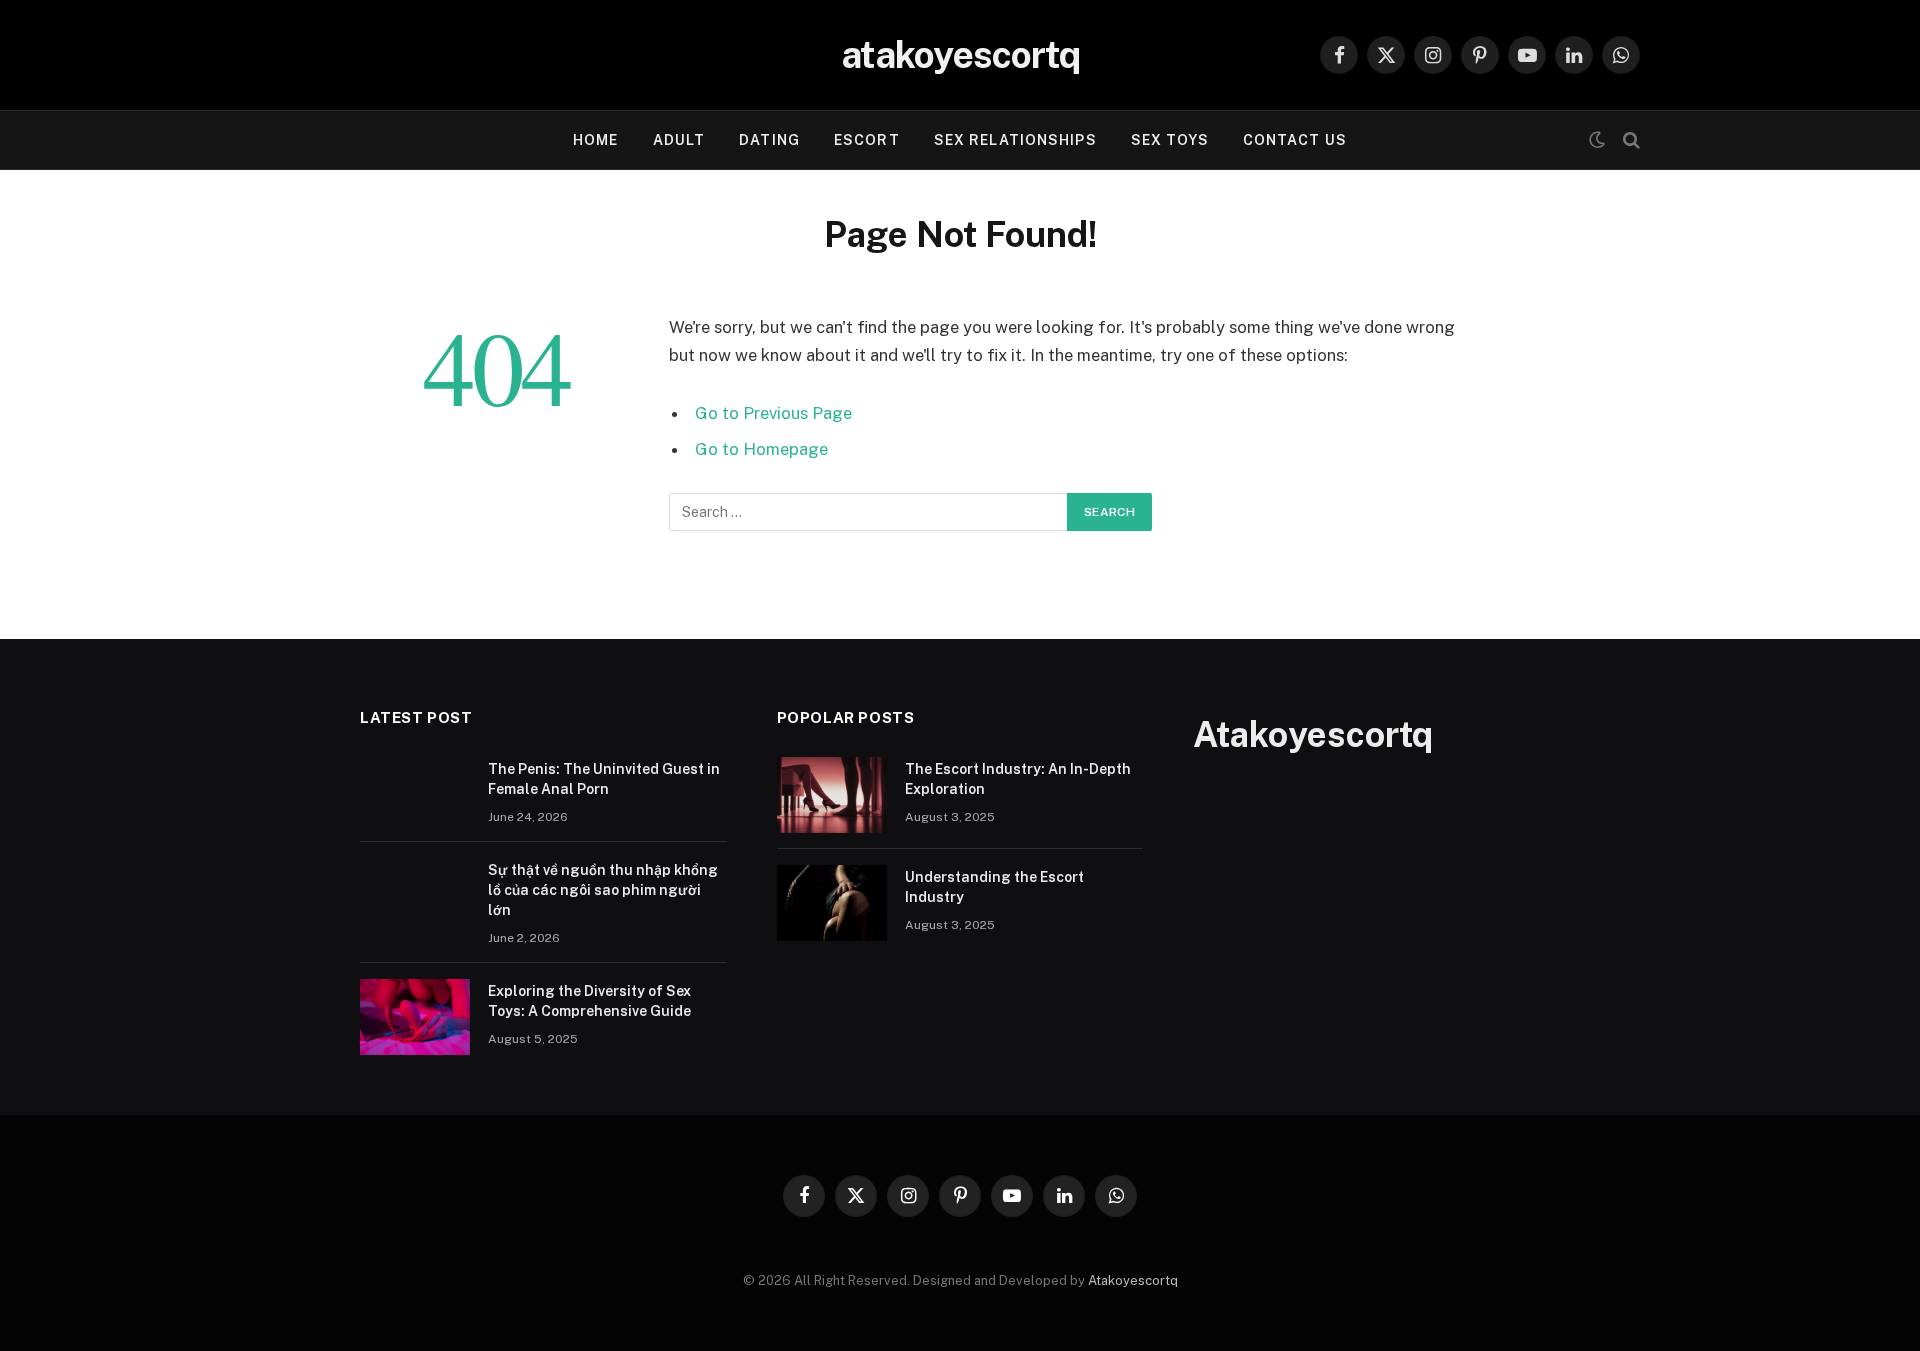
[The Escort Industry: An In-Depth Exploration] (832, 795)
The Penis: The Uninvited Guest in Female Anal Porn (604, 779)
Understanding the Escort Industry (994, 887)
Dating (769, 140)
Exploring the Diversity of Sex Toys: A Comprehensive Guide (589, 1001)
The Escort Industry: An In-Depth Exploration (1018, 779)
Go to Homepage (761, 449)
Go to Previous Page (773, 413)
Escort (867, 140)
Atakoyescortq (1133, 1280)
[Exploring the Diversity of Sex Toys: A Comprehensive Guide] (415, 1017)
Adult (679, 140)
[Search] (1629, 140)
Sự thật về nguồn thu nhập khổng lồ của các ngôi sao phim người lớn (603, 890)
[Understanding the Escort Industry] (832, 903)
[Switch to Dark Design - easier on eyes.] (1597, 140)
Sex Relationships (1015, 140)
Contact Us (1295, 140)
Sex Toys (1170, 140)
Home (595, 140)
